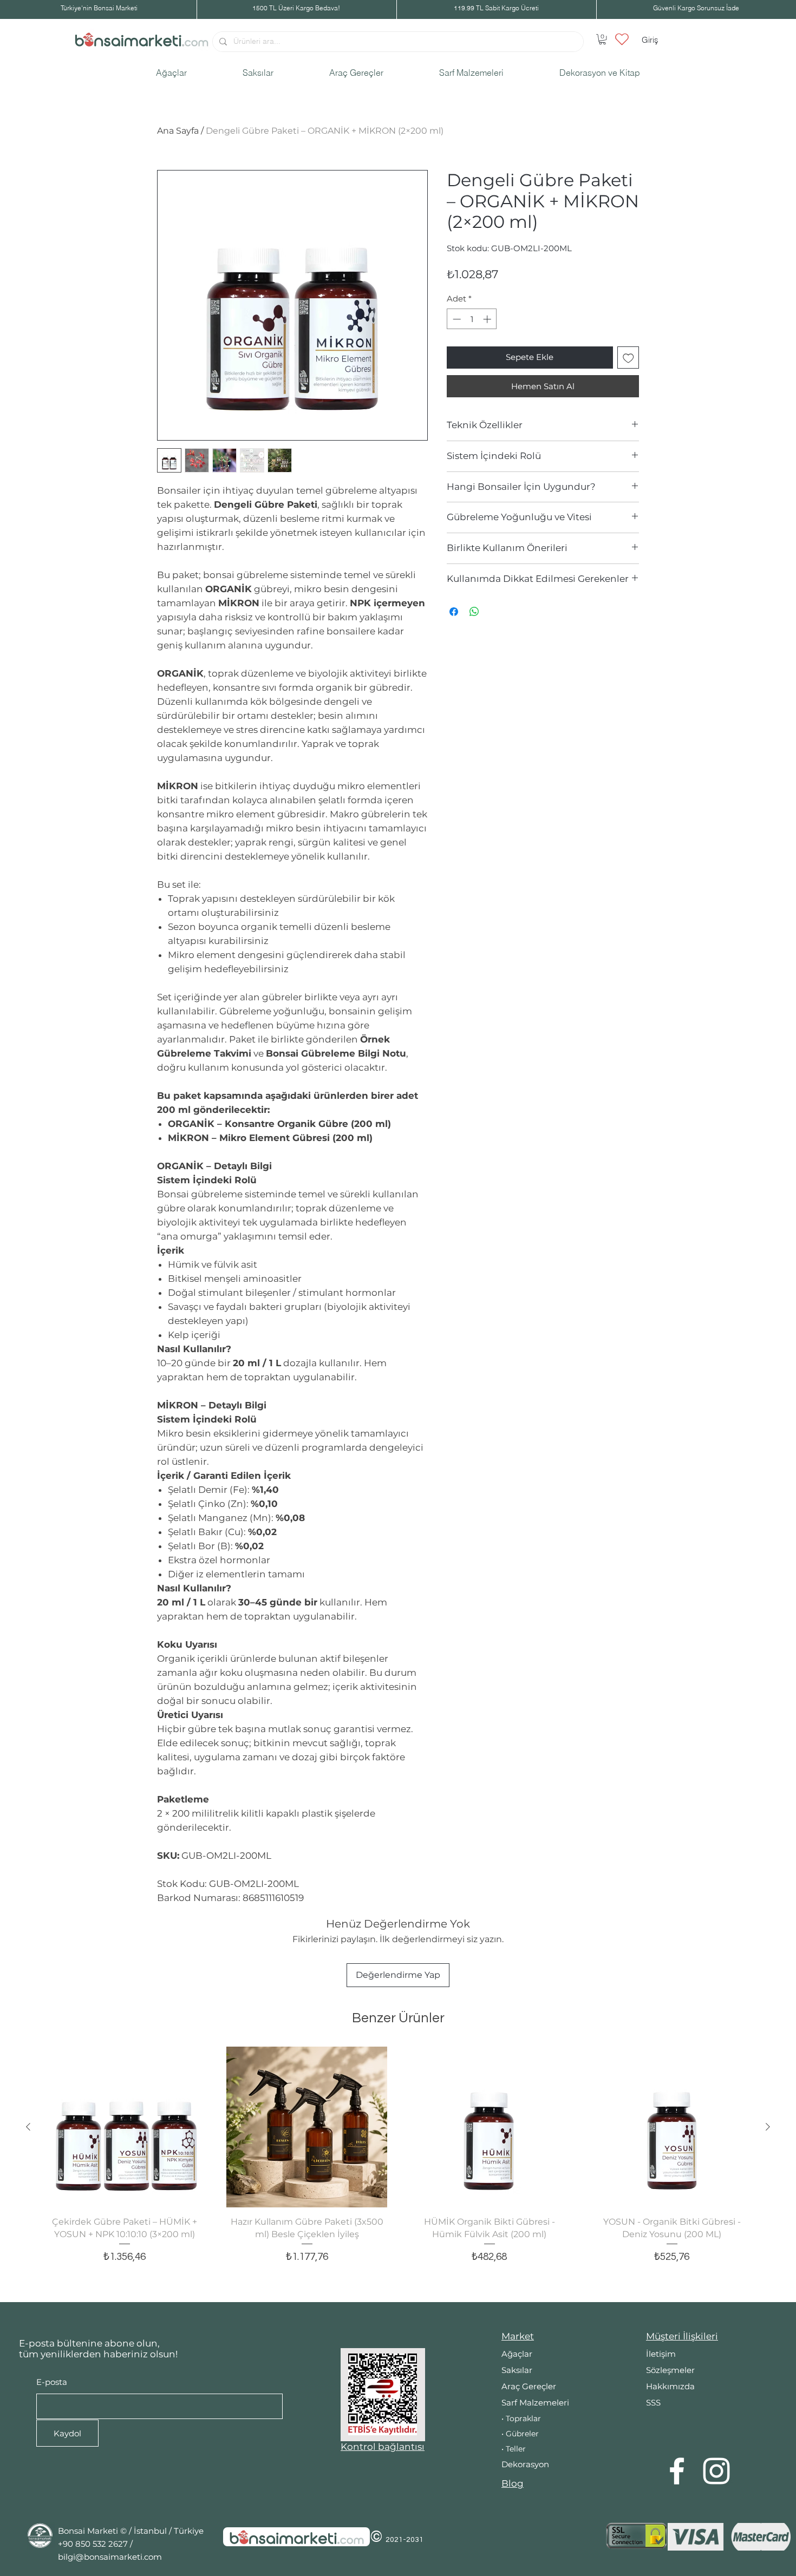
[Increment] (488, 319)
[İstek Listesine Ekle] (628, 358)
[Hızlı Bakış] (124, 2127)
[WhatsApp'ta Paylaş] (474, 612)
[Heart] (622, 39)
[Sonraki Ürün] (768, 2127)
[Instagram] (716, 2471)
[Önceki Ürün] (28, 2127)
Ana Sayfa (178, 131)
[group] (398, 2169)
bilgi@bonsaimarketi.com (110, 2557)
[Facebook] (677, 2471)
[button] (602, 39)
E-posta (52, 2382)
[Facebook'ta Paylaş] (454, 612)
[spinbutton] (472, 319)
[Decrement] (456, 319)
